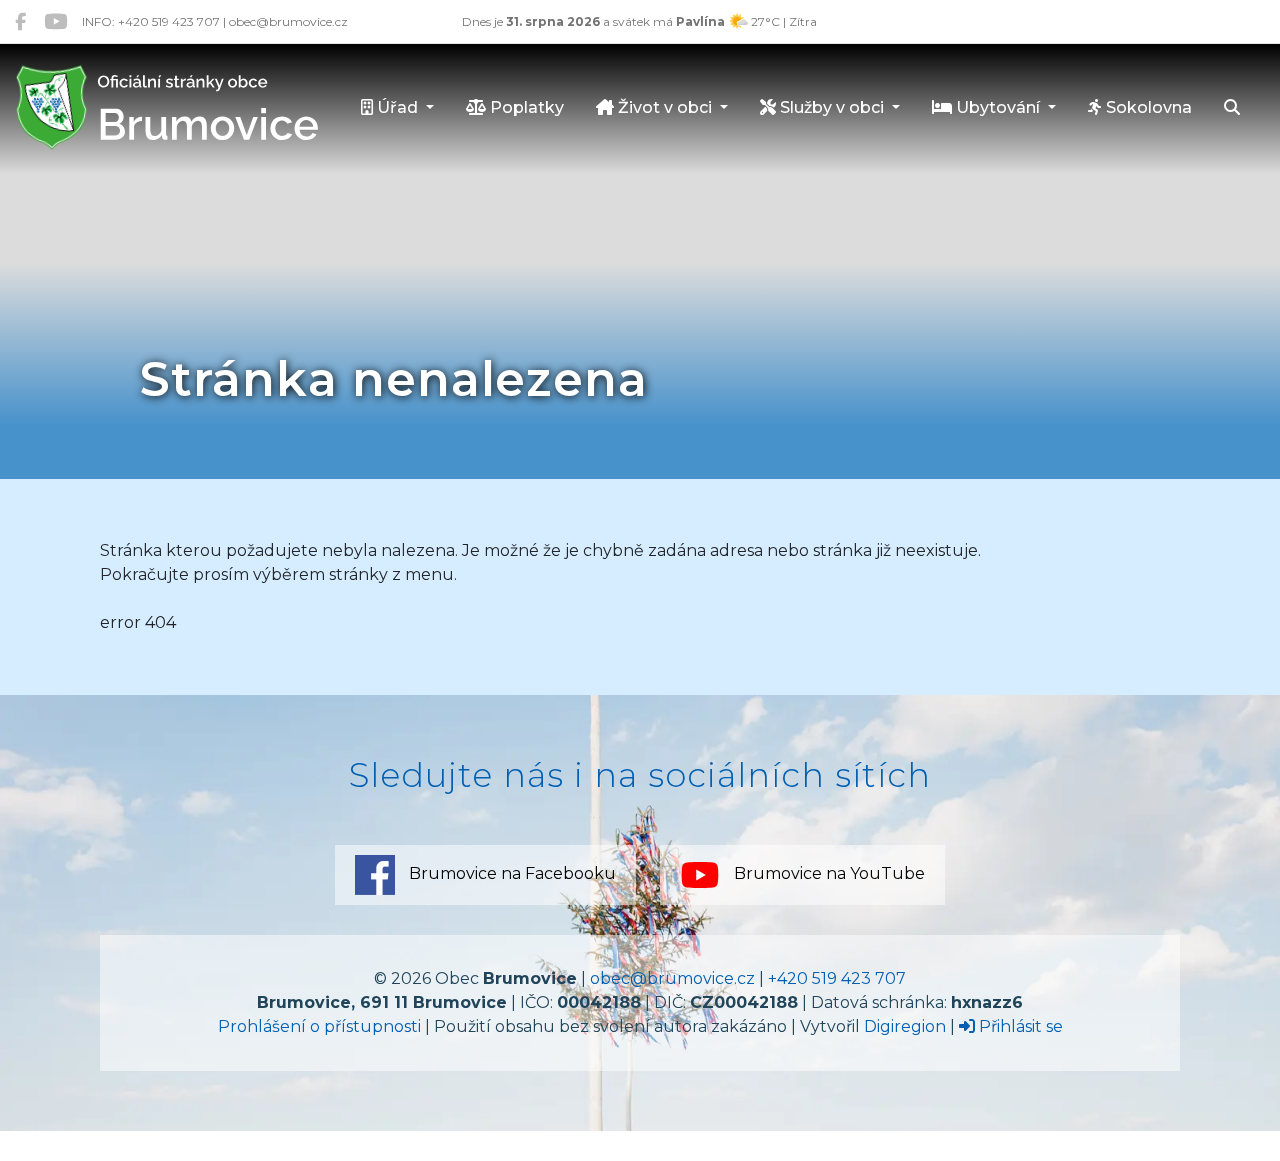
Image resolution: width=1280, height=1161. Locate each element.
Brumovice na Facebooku (510, 874)
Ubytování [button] (998, 107)
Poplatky (525, 107)
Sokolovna (1147, 107)
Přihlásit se (1019, 1026)
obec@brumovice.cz (672, 978)
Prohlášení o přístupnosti (319, 1026)
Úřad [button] (397, 107)
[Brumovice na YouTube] (55, 21)
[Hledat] (1232, 109)
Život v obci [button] (665, 107)
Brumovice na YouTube (827, 874)
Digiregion (905, 1026)
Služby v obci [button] (832, 107)
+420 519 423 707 (837, 978)
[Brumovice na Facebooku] (20, 21)
